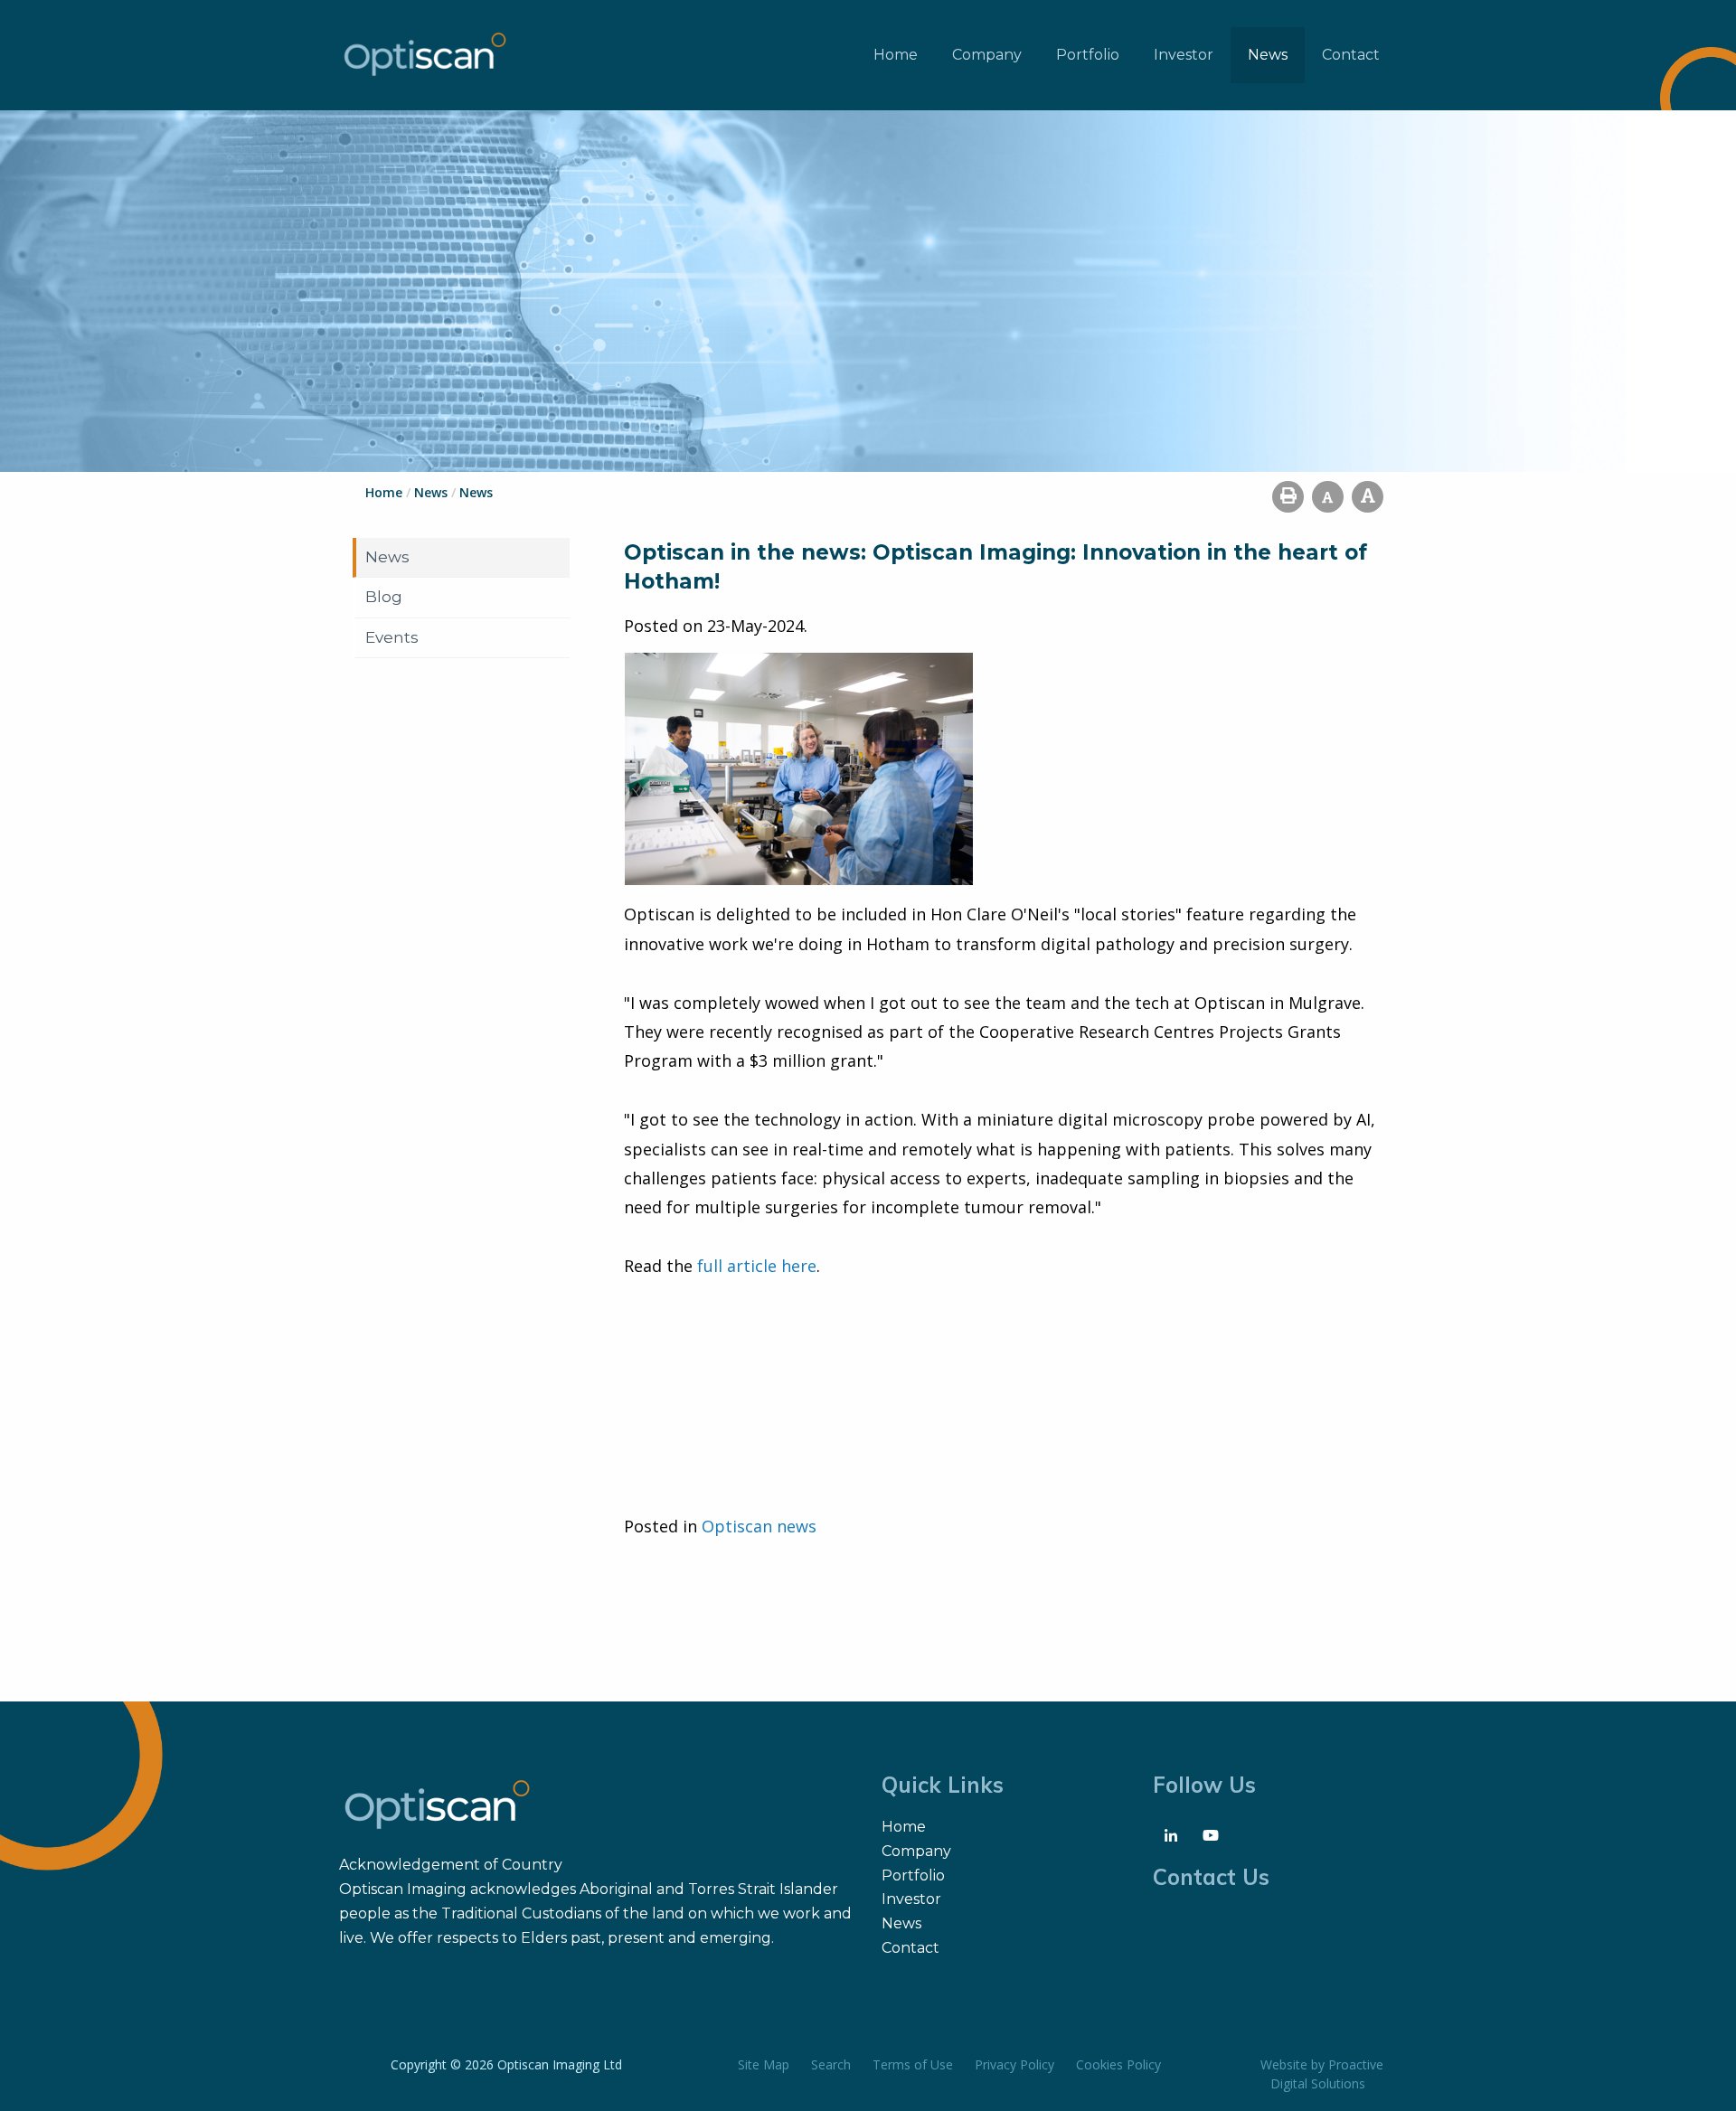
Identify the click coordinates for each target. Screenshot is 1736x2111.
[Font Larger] (1368, 497)
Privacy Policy (1014, 2064)
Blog (384, 597)
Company (987, 55)
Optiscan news (759, 1526)
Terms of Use (913, 2064)
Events (392, 637)
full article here (757, 1266)
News (1268, 55)
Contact (1351, 55)
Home (896, 55)
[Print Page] (1288, 497)
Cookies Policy (1118, 2064)
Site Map (764, 2064)
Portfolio (1088, 55)
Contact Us (1211, 1877)
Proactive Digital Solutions (1327, 2074)
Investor (1184, 55)
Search (831, 2064)
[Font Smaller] (1328, 497)
